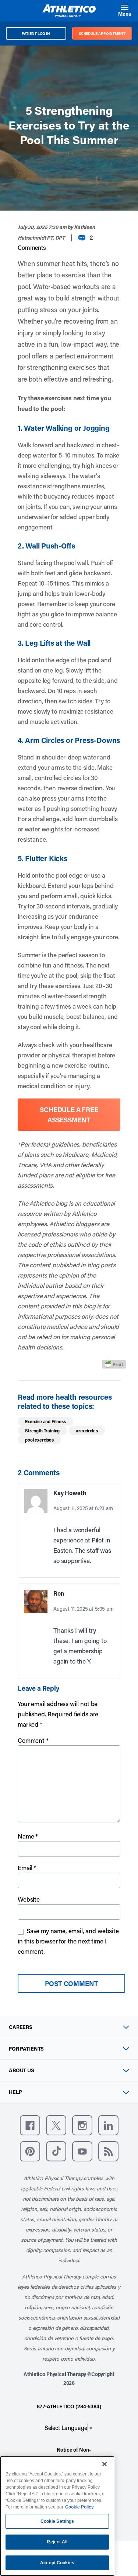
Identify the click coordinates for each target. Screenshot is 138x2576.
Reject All (57, 2542)
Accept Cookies (57, 2563)
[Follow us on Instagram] (82, 2125)
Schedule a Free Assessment (69, 1115)
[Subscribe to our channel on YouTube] (82, 2151)
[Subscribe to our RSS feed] (108, 2151)
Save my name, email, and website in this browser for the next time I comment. (68, 1941)
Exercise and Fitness (45, 1421)
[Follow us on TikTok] (56, 2151)
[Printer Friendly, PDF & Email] (114, 1364)
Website (29, 1899)
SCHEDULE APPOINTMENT (102, 33)
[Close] (105, 2464)
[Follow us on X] (56, 2125)
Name (28, 1836)
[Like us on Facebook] (30, 2125)
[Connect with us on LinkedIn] (108, 2125)
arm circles (87, 1431)
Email (27, 1868)
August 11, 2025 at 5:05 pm (84, 1609)
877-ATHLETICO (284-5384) (69, 2406)
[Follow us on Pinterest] (30, 2151)
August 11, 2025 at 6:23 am (83, 1508)
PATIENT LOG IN (36, 33)
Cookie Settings (57, 2521)
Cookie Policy (79, 2507)
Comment (33, 1740)
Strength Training (42, 1431)
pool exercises (39, 1440)
